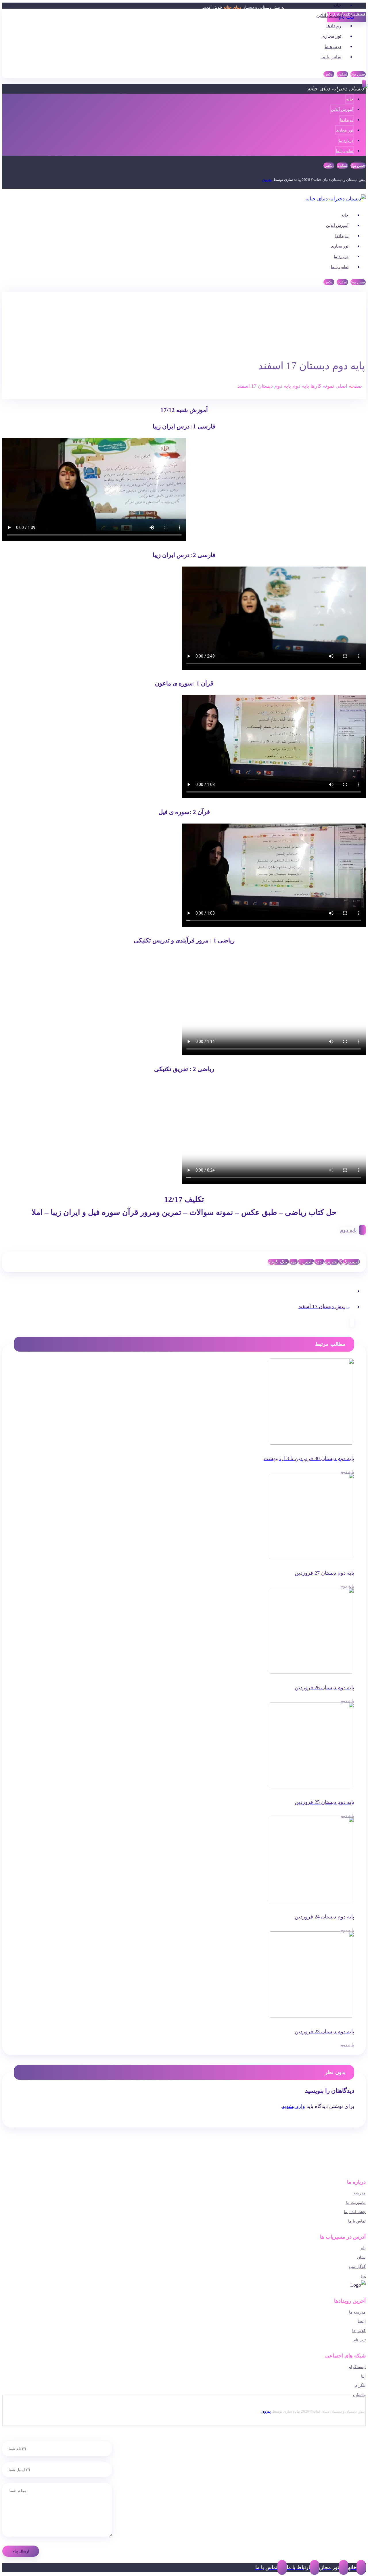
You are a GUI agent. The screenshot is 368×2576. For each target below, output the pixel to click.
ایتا (363, 2376)
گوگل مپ (357, 2267)
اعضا (362, 2321)
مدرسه (360, 2193)
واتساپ (359, 2395)
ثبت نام (360, 2340)
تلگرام (360, 2385)
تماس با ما (357, 2221)
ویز (363, 2276)
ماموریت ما (356, 2203)
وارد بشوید (294, 2106)
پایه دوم (348, 1230)
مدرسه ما (357, 2312)
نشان (361, 2257)
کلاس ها (359, 2331)
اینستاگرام (357, 2367)
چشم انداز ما (355, 2212)
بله (363, 2248)
